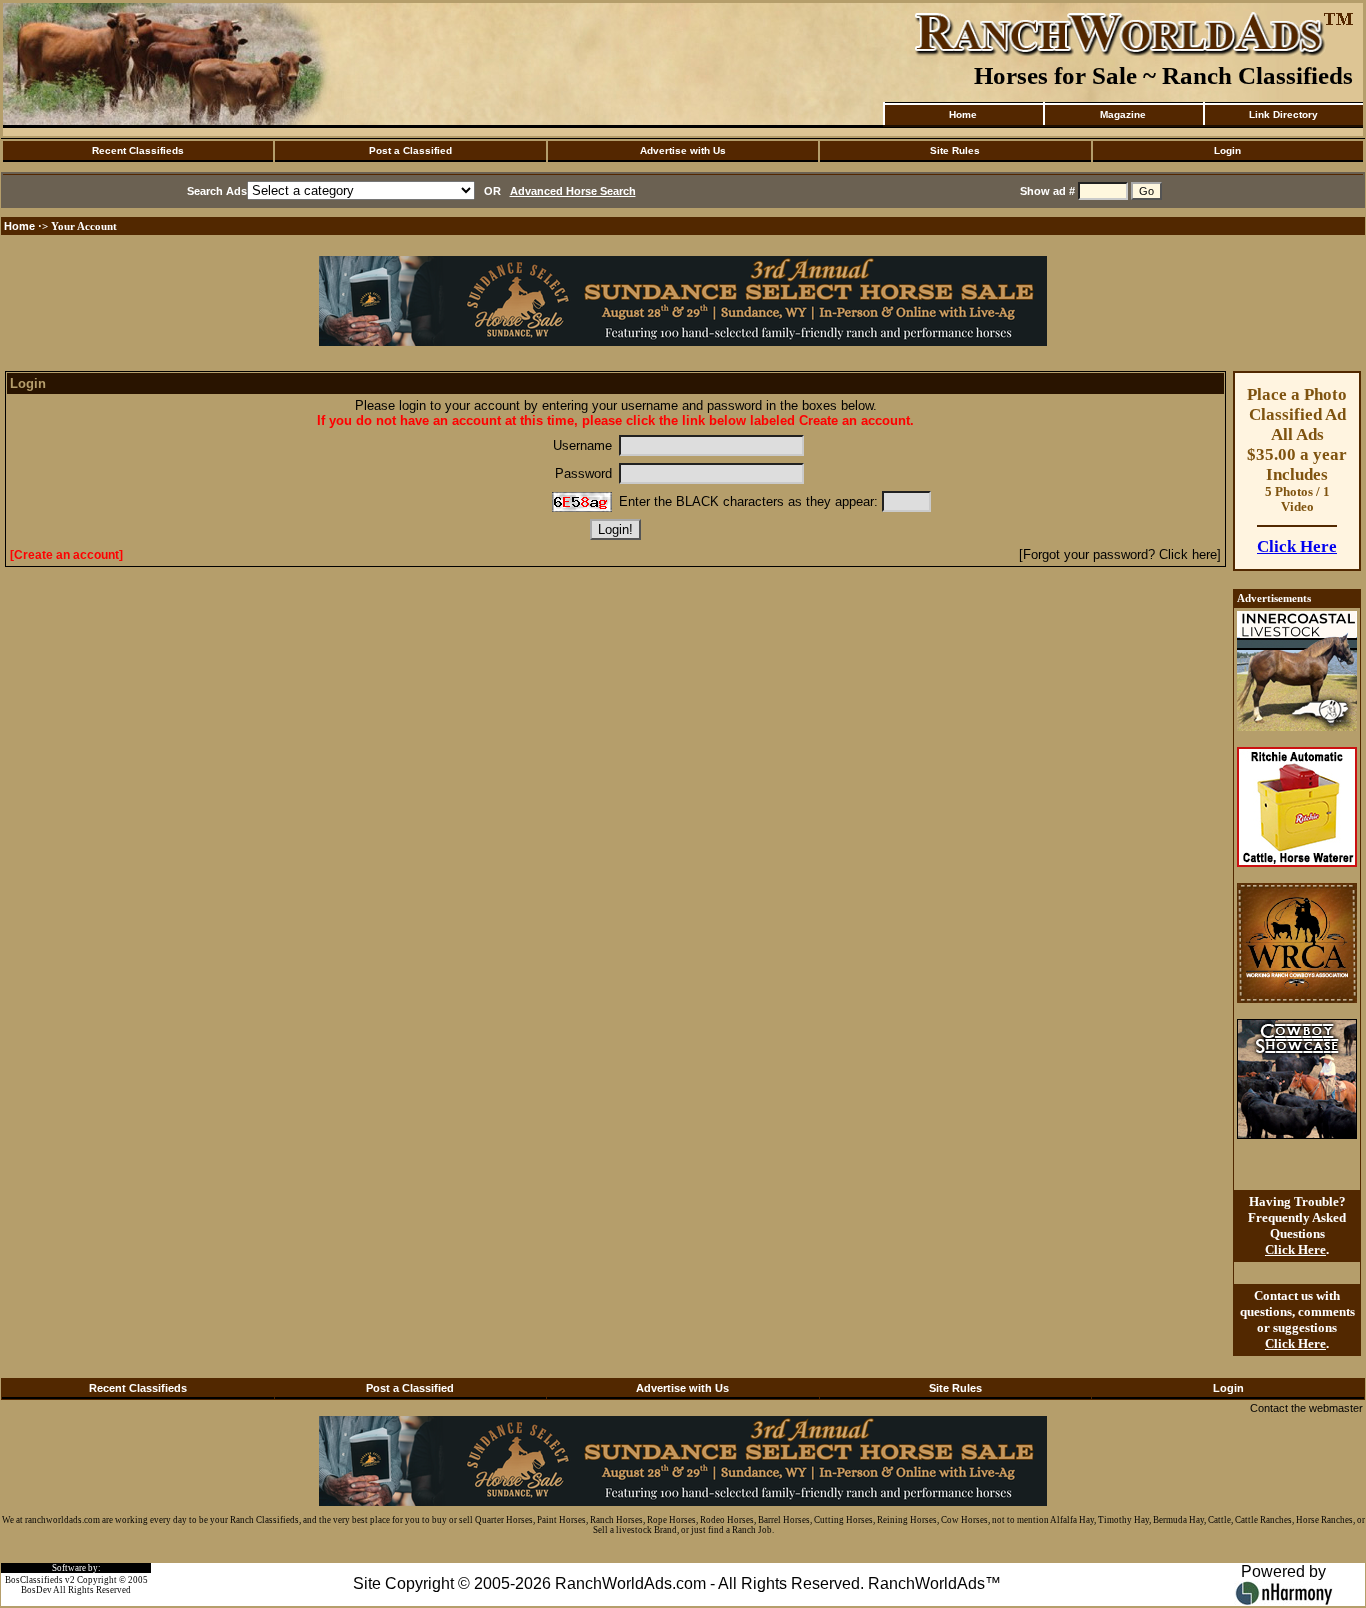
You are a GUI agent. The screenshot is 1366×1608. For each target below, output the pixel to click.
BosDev (36, 1590)
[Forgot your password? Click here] (1120, 554)
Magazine (1123, 114)
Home (963, 114)
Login (1227, 150)
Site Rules (955, 150)
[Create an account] (66, 555)
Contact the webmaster (1306, 1408)
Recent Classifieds (138, 150)
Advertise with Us (683, 150)
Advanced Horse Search (573, 191)
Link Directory (1283, 114)
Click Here (1297, 546)
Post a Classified (410, 150)
